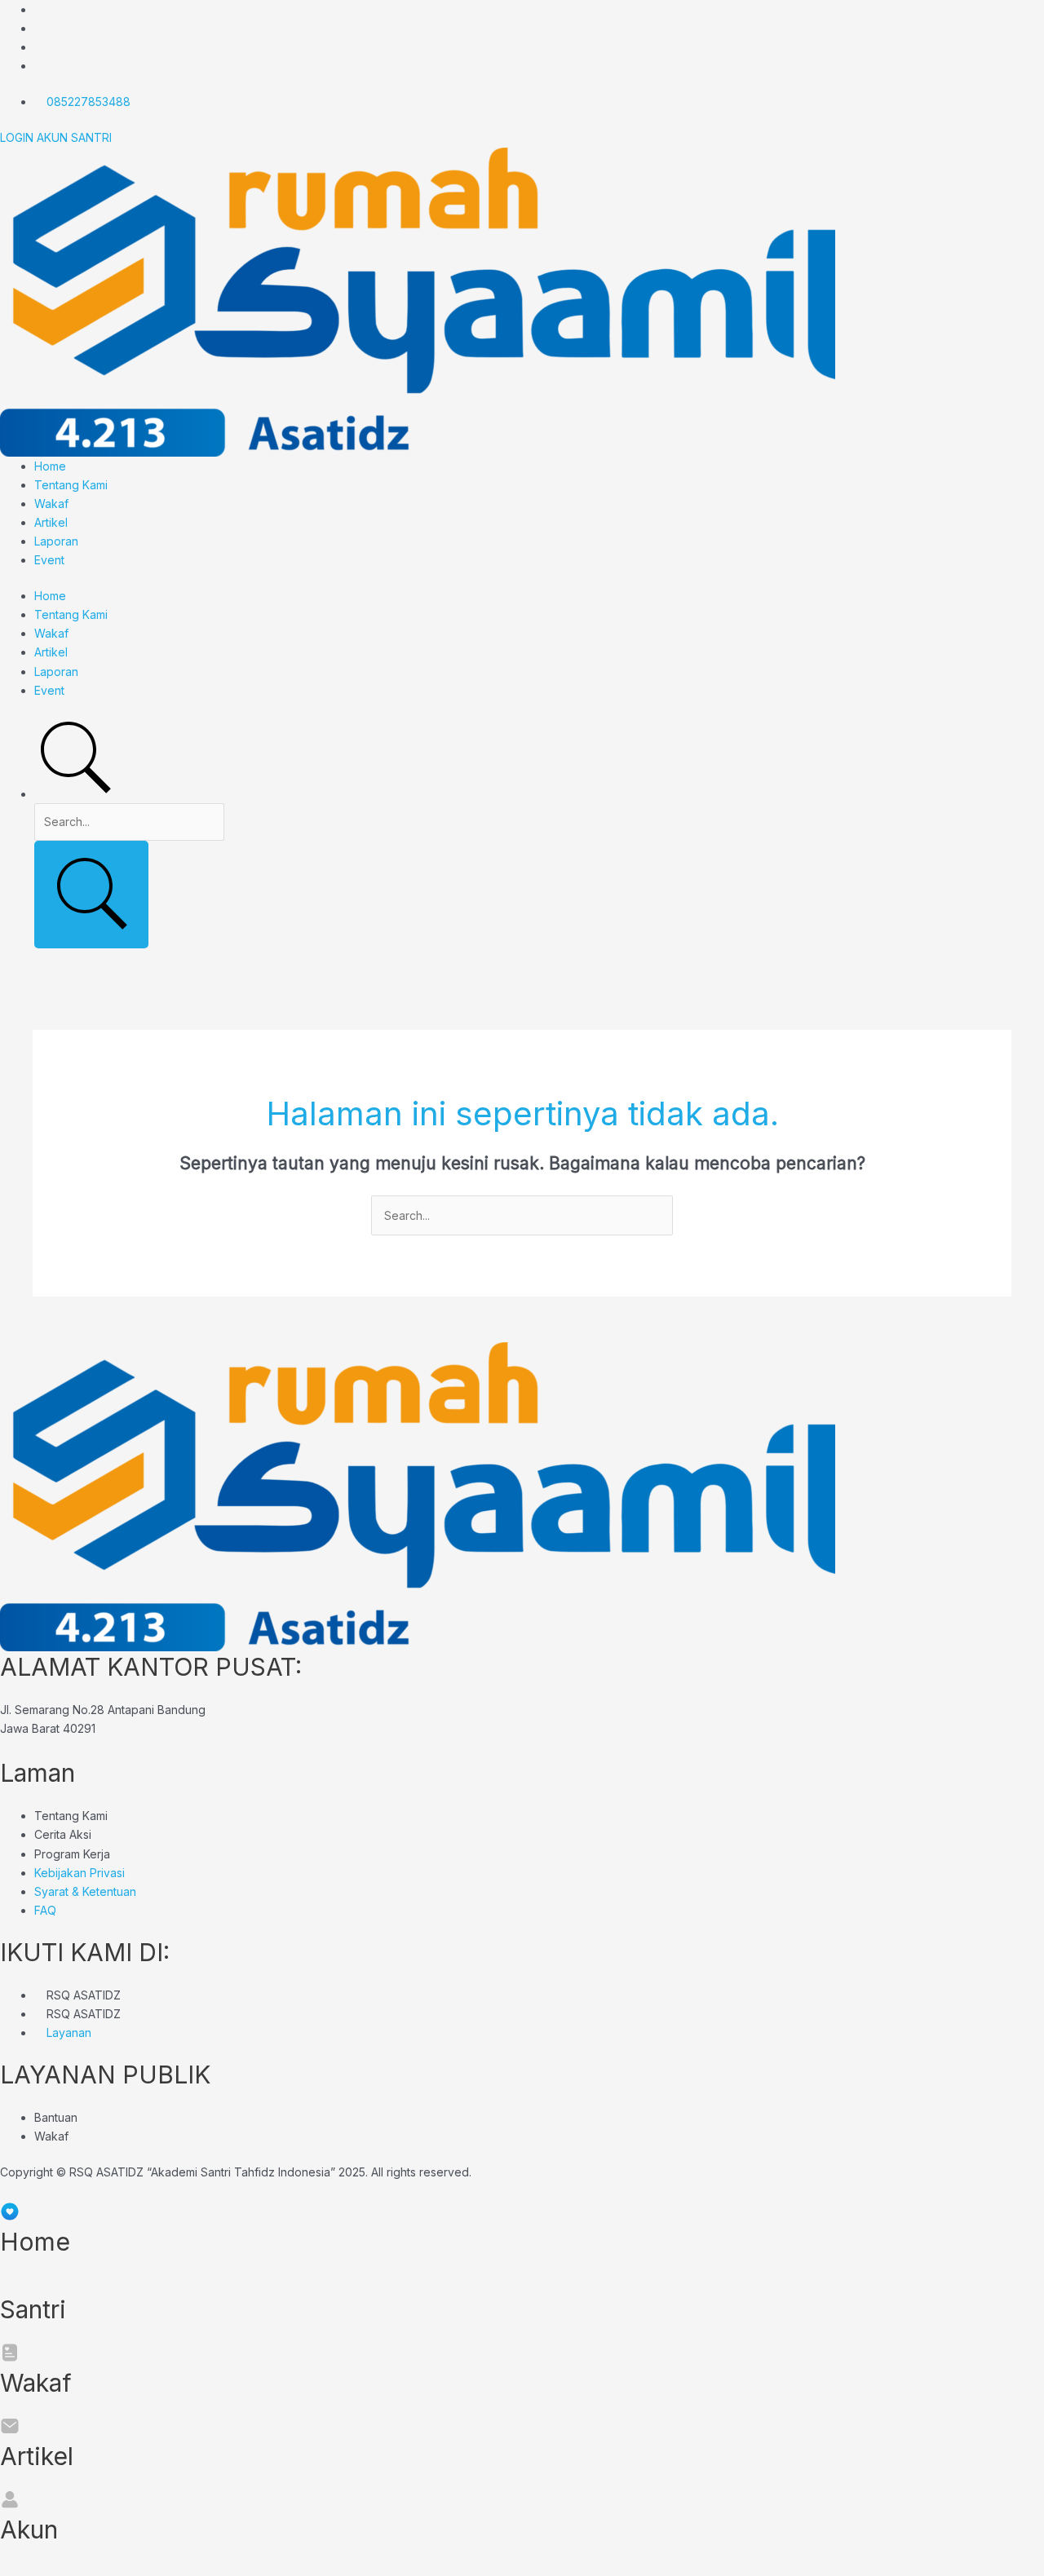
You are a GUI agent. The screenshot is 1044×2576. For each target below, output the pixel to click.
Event (49, 560)
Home (50, 466)
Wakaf (51, 504)
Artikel (51, 522)
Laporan (56, 541)
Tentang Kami (71, 485)
